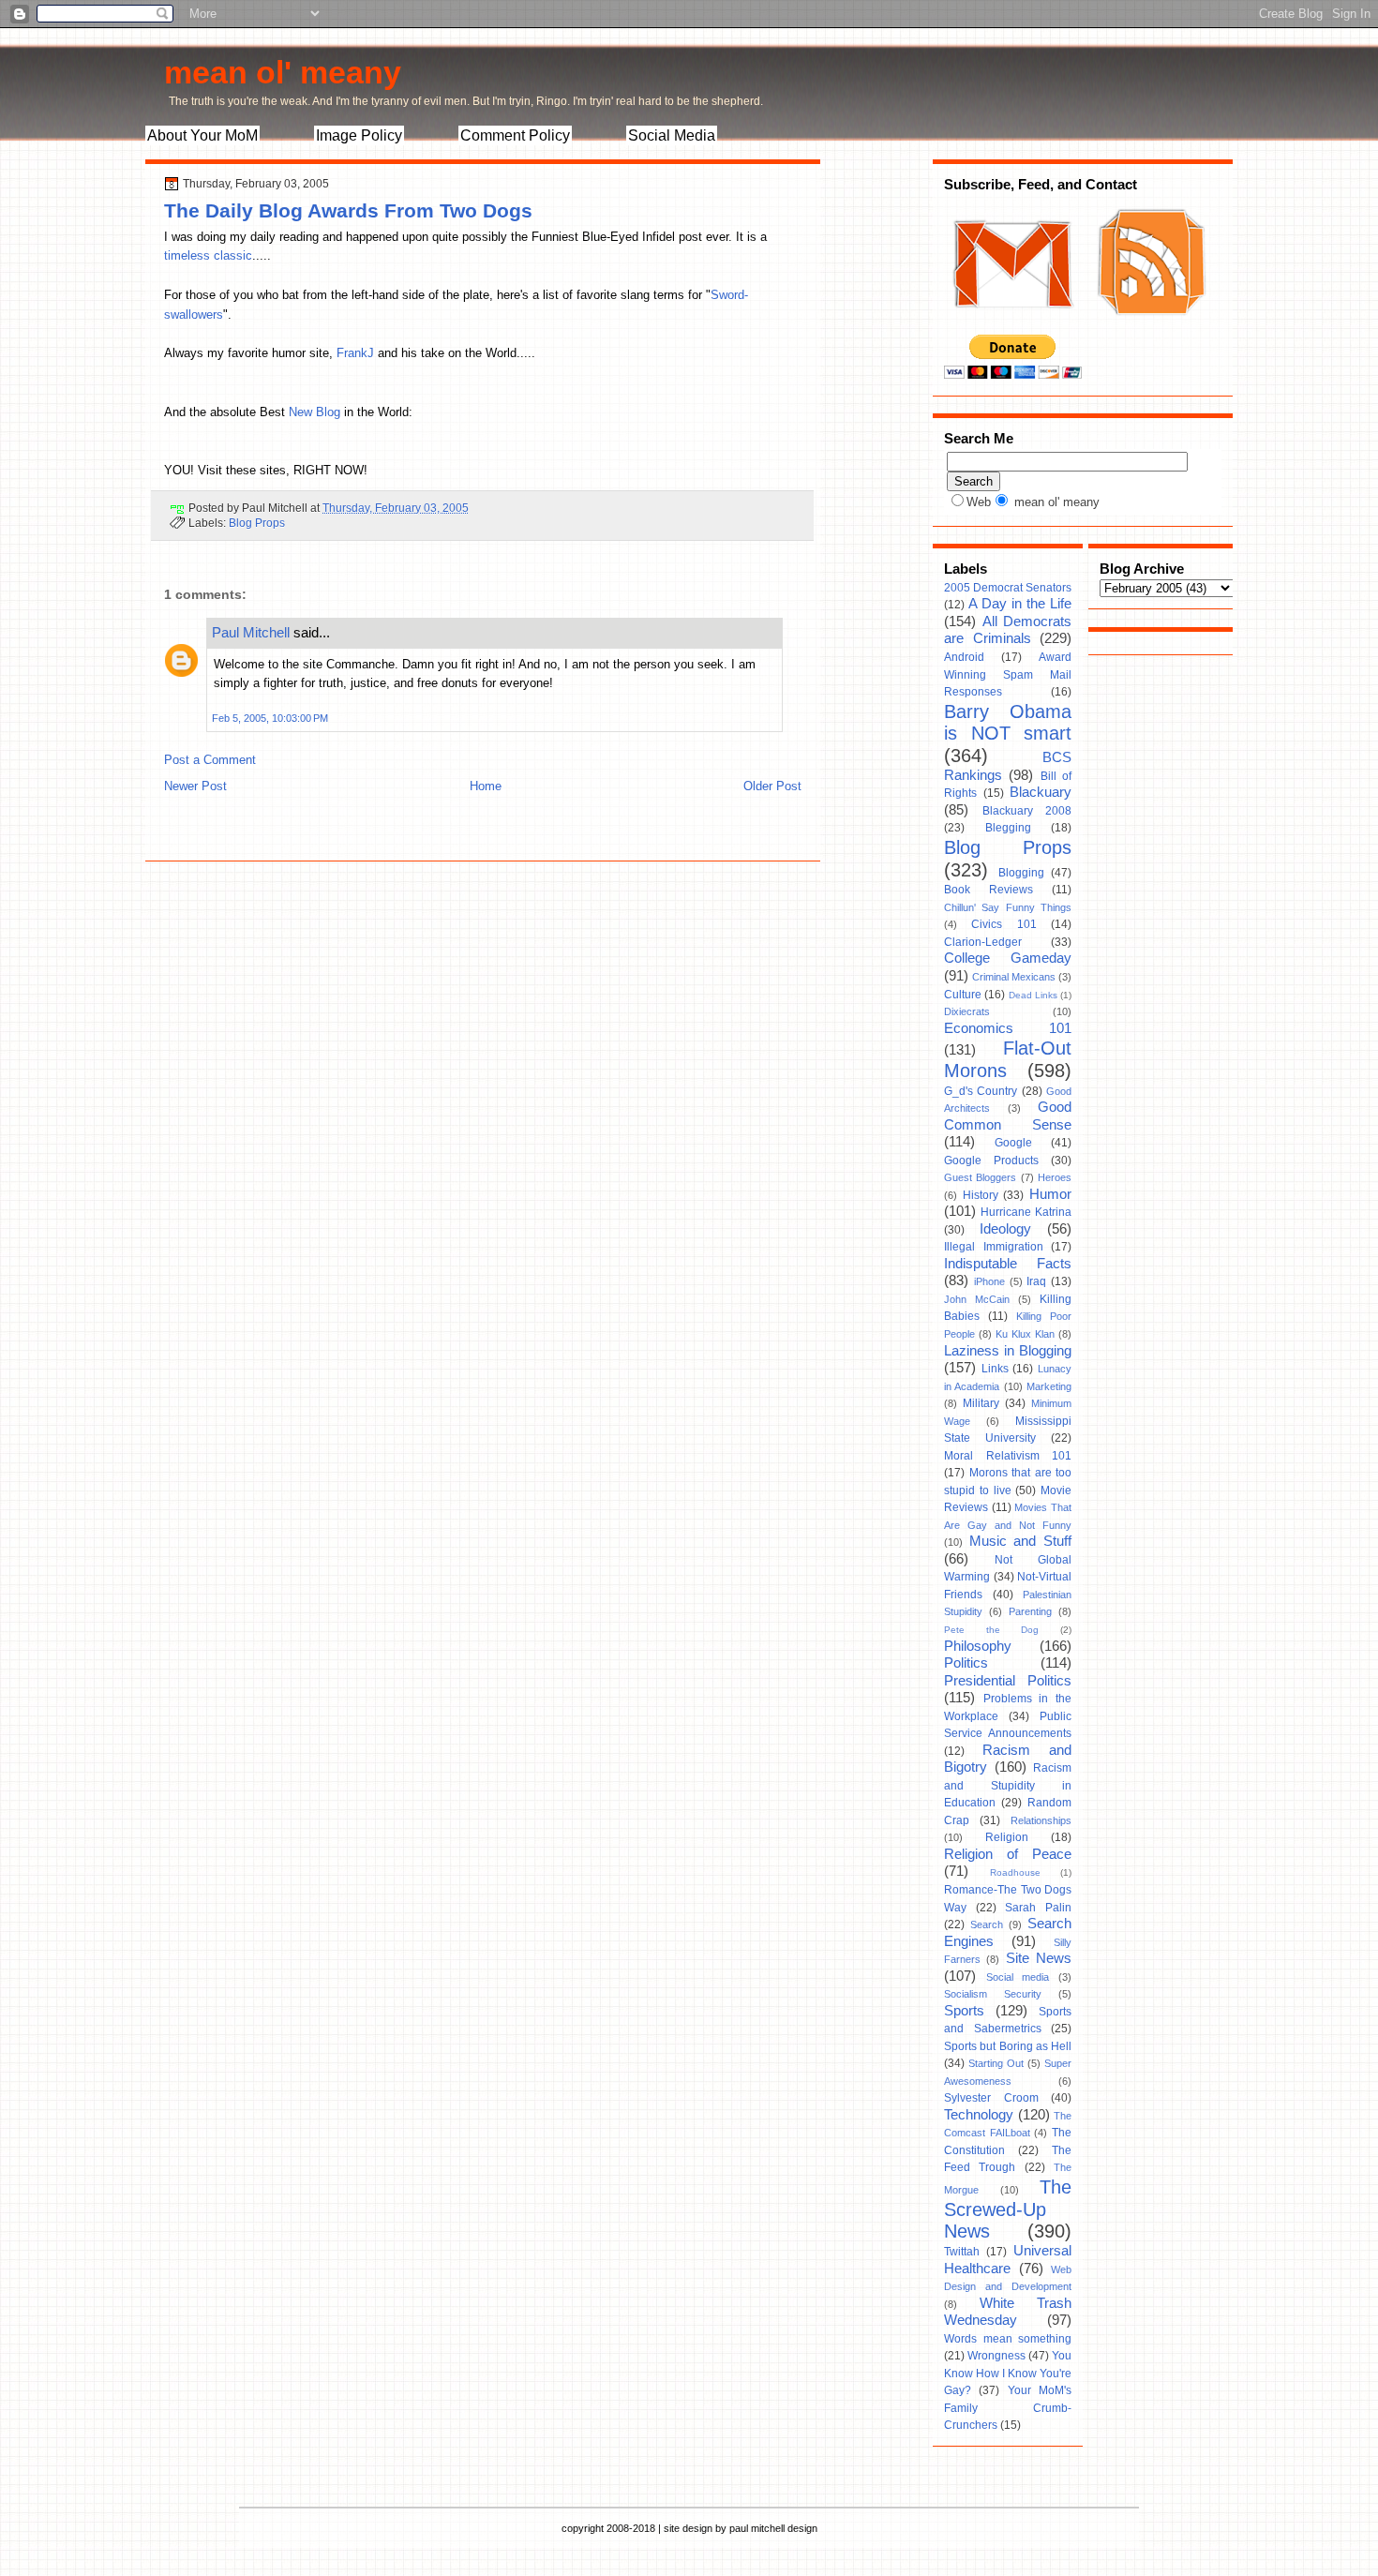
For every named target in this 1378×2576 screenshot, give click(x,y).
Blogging (1021, 873)
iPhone (989, 1281)
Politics (966, 1663)
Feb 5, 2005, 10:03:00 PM (270, 718)
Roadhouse (1015, 1872)
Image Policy (359, 135)
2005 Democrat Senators (1008, 588)
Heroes (1055, 1177)
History (981, 1195)
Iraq (1036, 1281)
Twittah (962, 2252)
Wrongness (996, 2356)
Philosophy (978, 1646)
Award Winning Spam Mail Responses (1008, 674)
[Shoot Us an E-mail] (1011, 326)
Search (987, 1925)
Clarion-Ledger (983, 942)
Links (995, 1369)
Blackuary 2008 (1027, 811)
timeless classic (208, 255)
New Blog (316, 412)
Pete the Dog (991, 1630)
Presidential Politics (1008, 1681)
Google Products (991, 1161)
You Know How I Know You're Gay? (1008, 2373)
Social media (1018, 1977)
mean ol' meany (283, 72)
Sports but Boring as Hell (1008, 2046)
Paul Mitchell (251, 632)
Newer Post (195, 786)
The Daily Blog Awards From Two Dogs (348, 210)
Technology (979, 2115)
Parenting (1030, 1611)
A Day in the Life (1020, 604)
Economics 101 (1008, 1028)
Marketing (1049, 1386)
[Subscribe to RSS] (1149, 326)
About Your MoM (202, 135)
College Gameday (1008, 958)
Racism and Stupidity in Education (1008, 1785)
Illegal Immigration (994, 1247)
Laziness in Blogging (1008, 1351)
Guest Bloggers (980, 1177)
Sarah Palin (1038, 1908)
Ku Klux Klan (1025, 1334)
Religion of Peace (1008, 1854)
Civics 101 (1004, 924)
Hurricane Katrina (1026, 1212)
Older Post (772, 786)
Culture (963, 995)
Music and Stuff (1020, 1541)
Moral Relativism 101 (1008, 1456)
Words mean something (1008, 2339)
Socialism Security (993, 1994)
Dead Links (1033, 995)
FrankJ (355, 353)
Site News (1039, 1958)
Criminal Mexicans (1014, 977)
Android (964, 657)
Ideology (1005, 1229)
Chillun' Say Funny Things (1008, 907)
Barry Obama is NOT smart (1008, 723)
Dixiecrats (967, 1011)
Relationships (1041, 1820)
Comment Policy (515, 135)
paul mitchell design (773, 2528)
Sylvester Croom (991, 2098)
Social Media (672, 135)
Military (981, 1403)
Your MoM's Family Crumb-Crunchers (1008, 2408)
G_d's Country (981, 1091)
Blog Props (257, 523)
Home (486, 786)
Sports (964, 2011)
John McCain (977, 1299)
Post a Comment (210, 760)
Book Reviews (989, 890)
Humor (1050, 1194)
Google (1013, 1143)
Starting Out (996, 2063)
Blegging (1008, 828)
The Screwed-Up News (1008, 2209)
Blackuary (1041, 792)
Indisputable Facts (1008, 1264)
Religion (1007, 1837)
